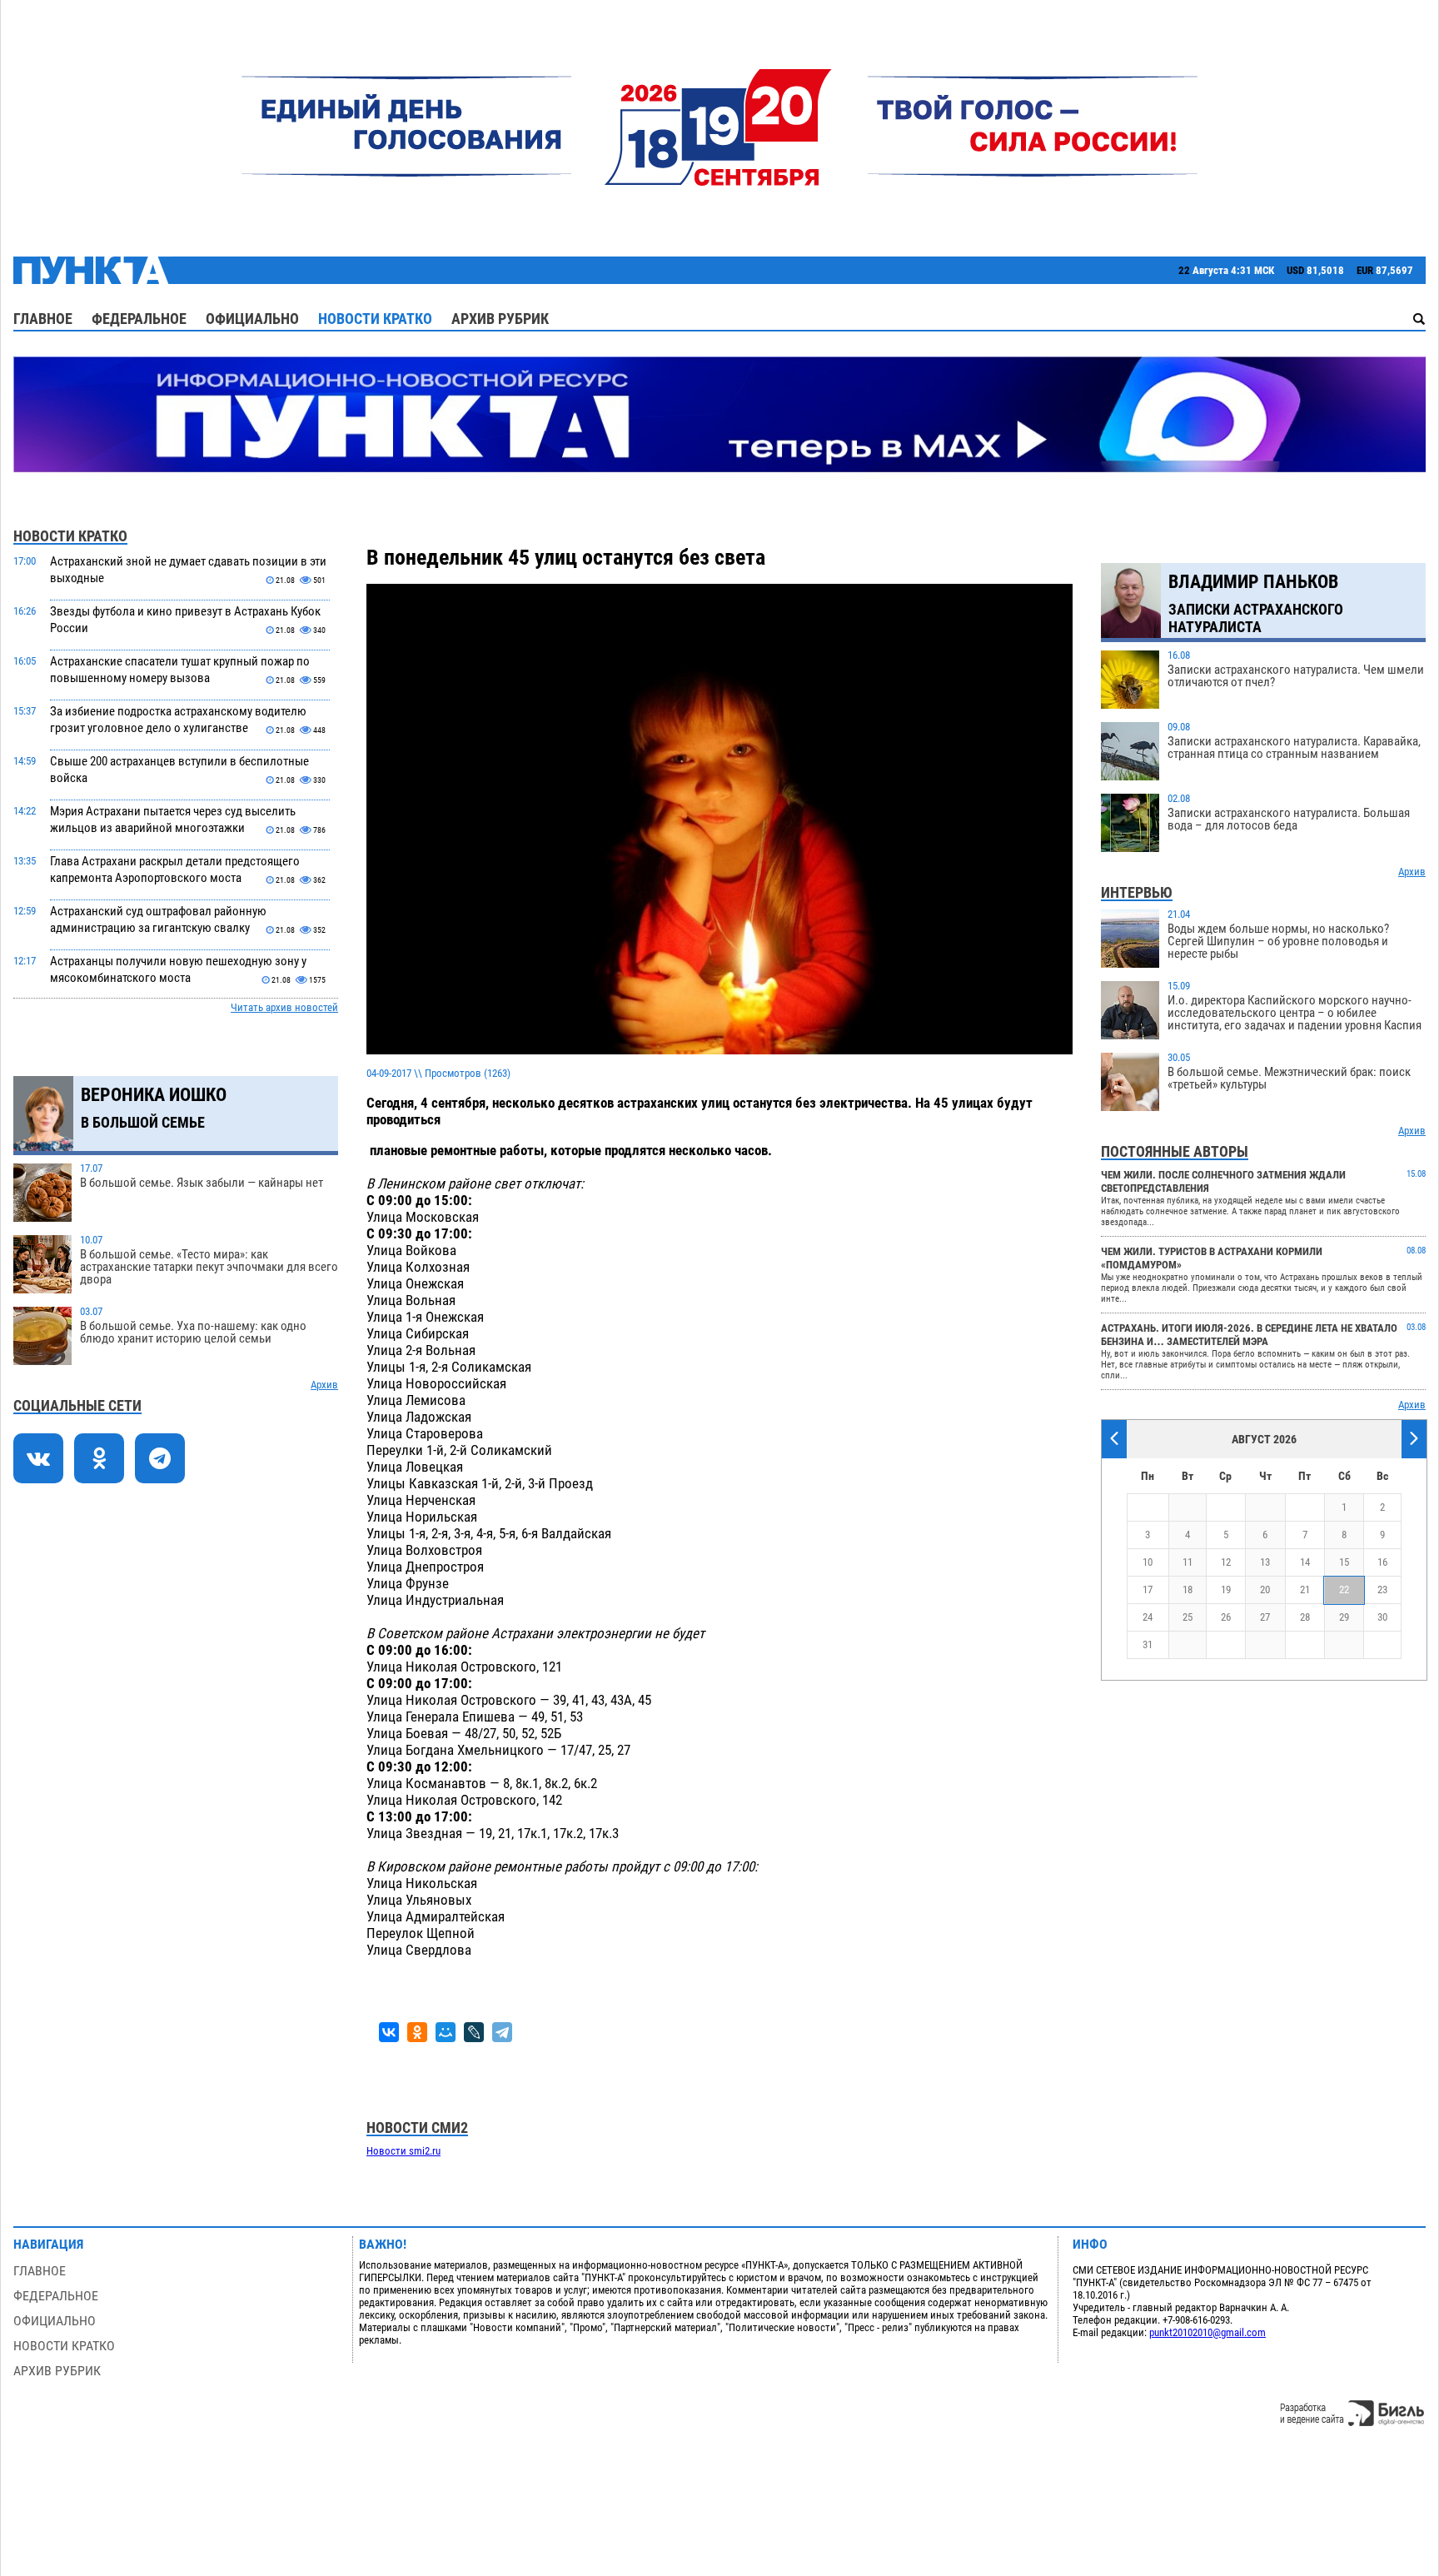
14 (1305, 1562)
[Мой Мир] (446, 2032)
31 (1148, 1644)
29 (1344, 1617)
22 (1344, 1589)
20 (1265, 1589)
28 (1305, 1617)
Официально (252, 319)
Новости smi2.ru (403, 2151)
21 (1305, 1589)
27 (1265, 1617)
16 (1382, 1562)
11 (1188, 1562)
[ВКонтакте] (389, 2032)
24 (1148, 1617)
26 (1226, 1617)
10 (1148, 1562)
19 (1226, 1589)
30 (1382, 1617)
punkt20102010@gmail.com (1207, 2332)
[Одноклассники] (417, 2032)
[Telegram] (502, 2032)
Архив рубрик (500, 319)
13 (1265, 1562)
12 (1226, 1562)
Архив (324, 1385)
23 (1382, 1589)
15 (1344, 1562)
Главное (43, 319)
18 (1188, 1589)
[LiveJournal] (474, 2032)
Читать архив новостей (284, 1007)
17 (1148, 1589)
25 (1188, 1617)
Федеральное (139, 319)
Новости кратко (375, 319)
